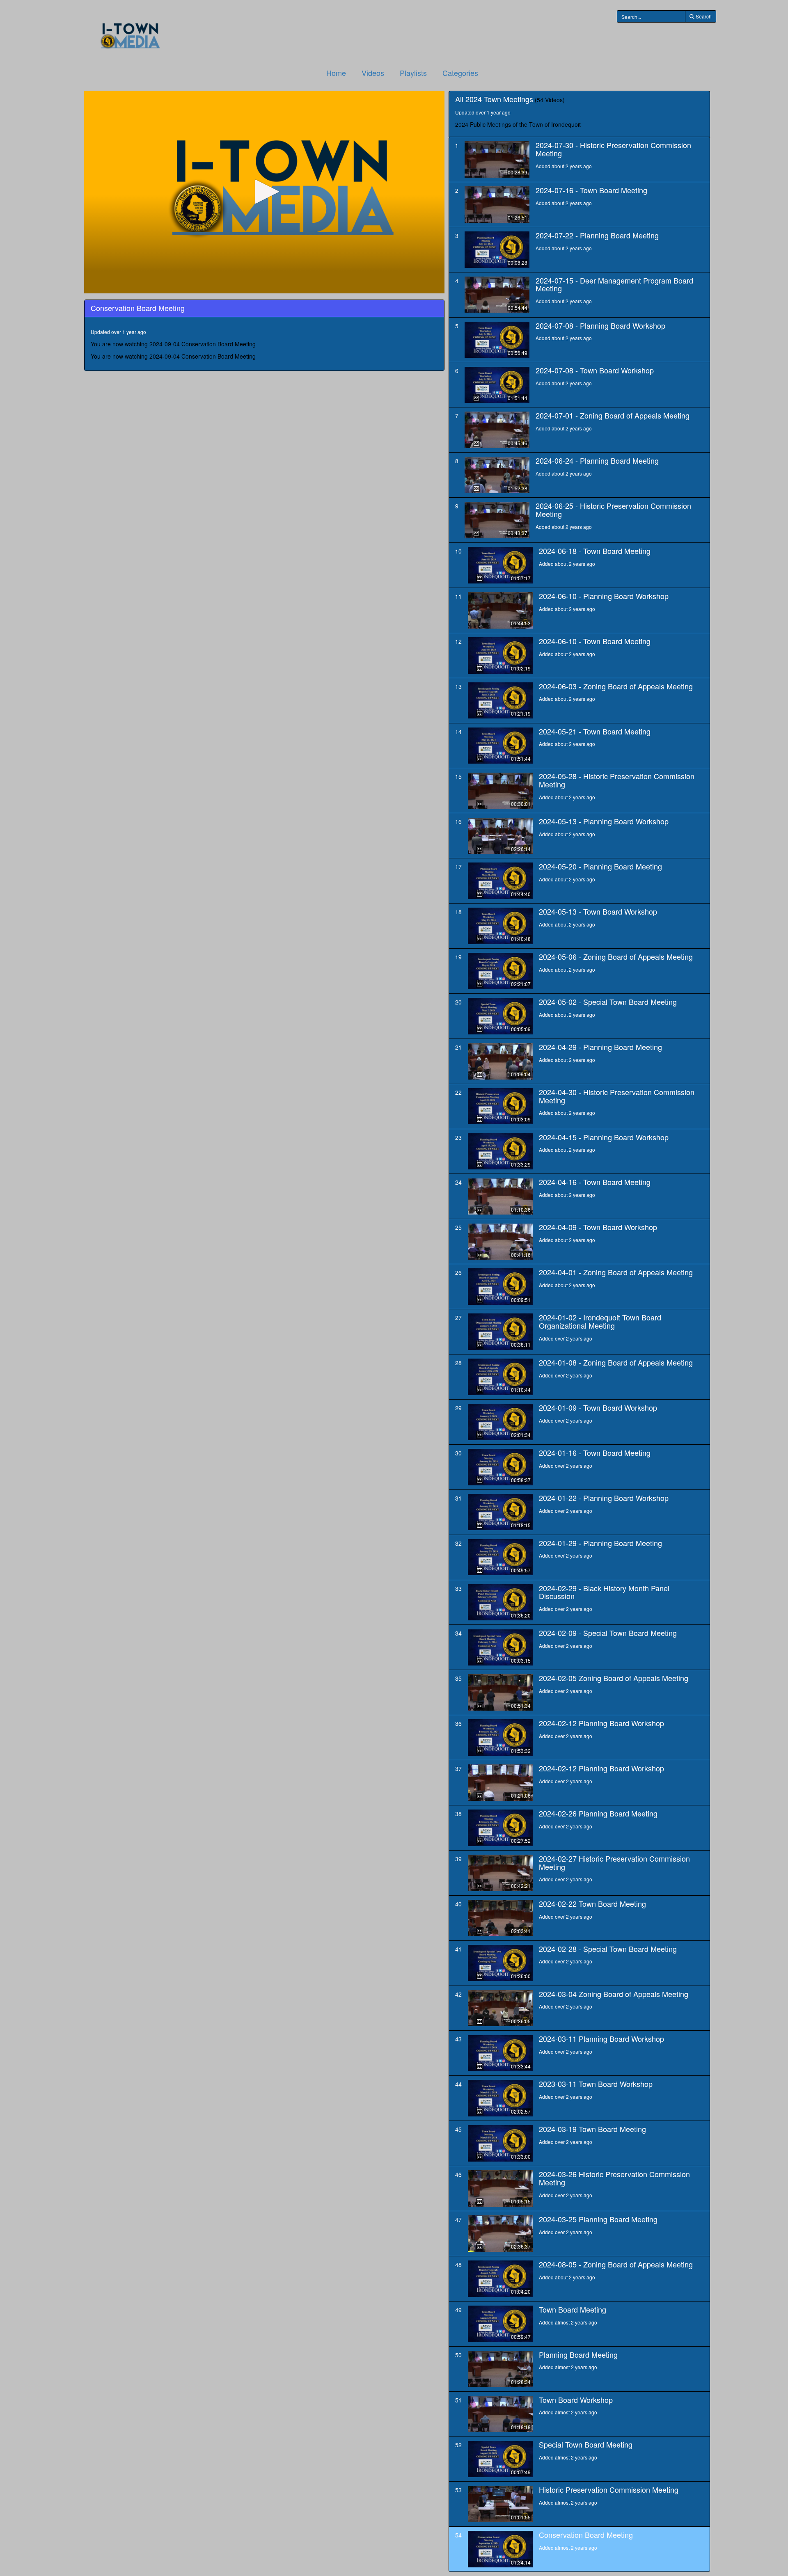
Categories (460, 73)
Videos (373, 73)
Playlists (413, 73)
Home (336, 73)
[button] (264, 192)
